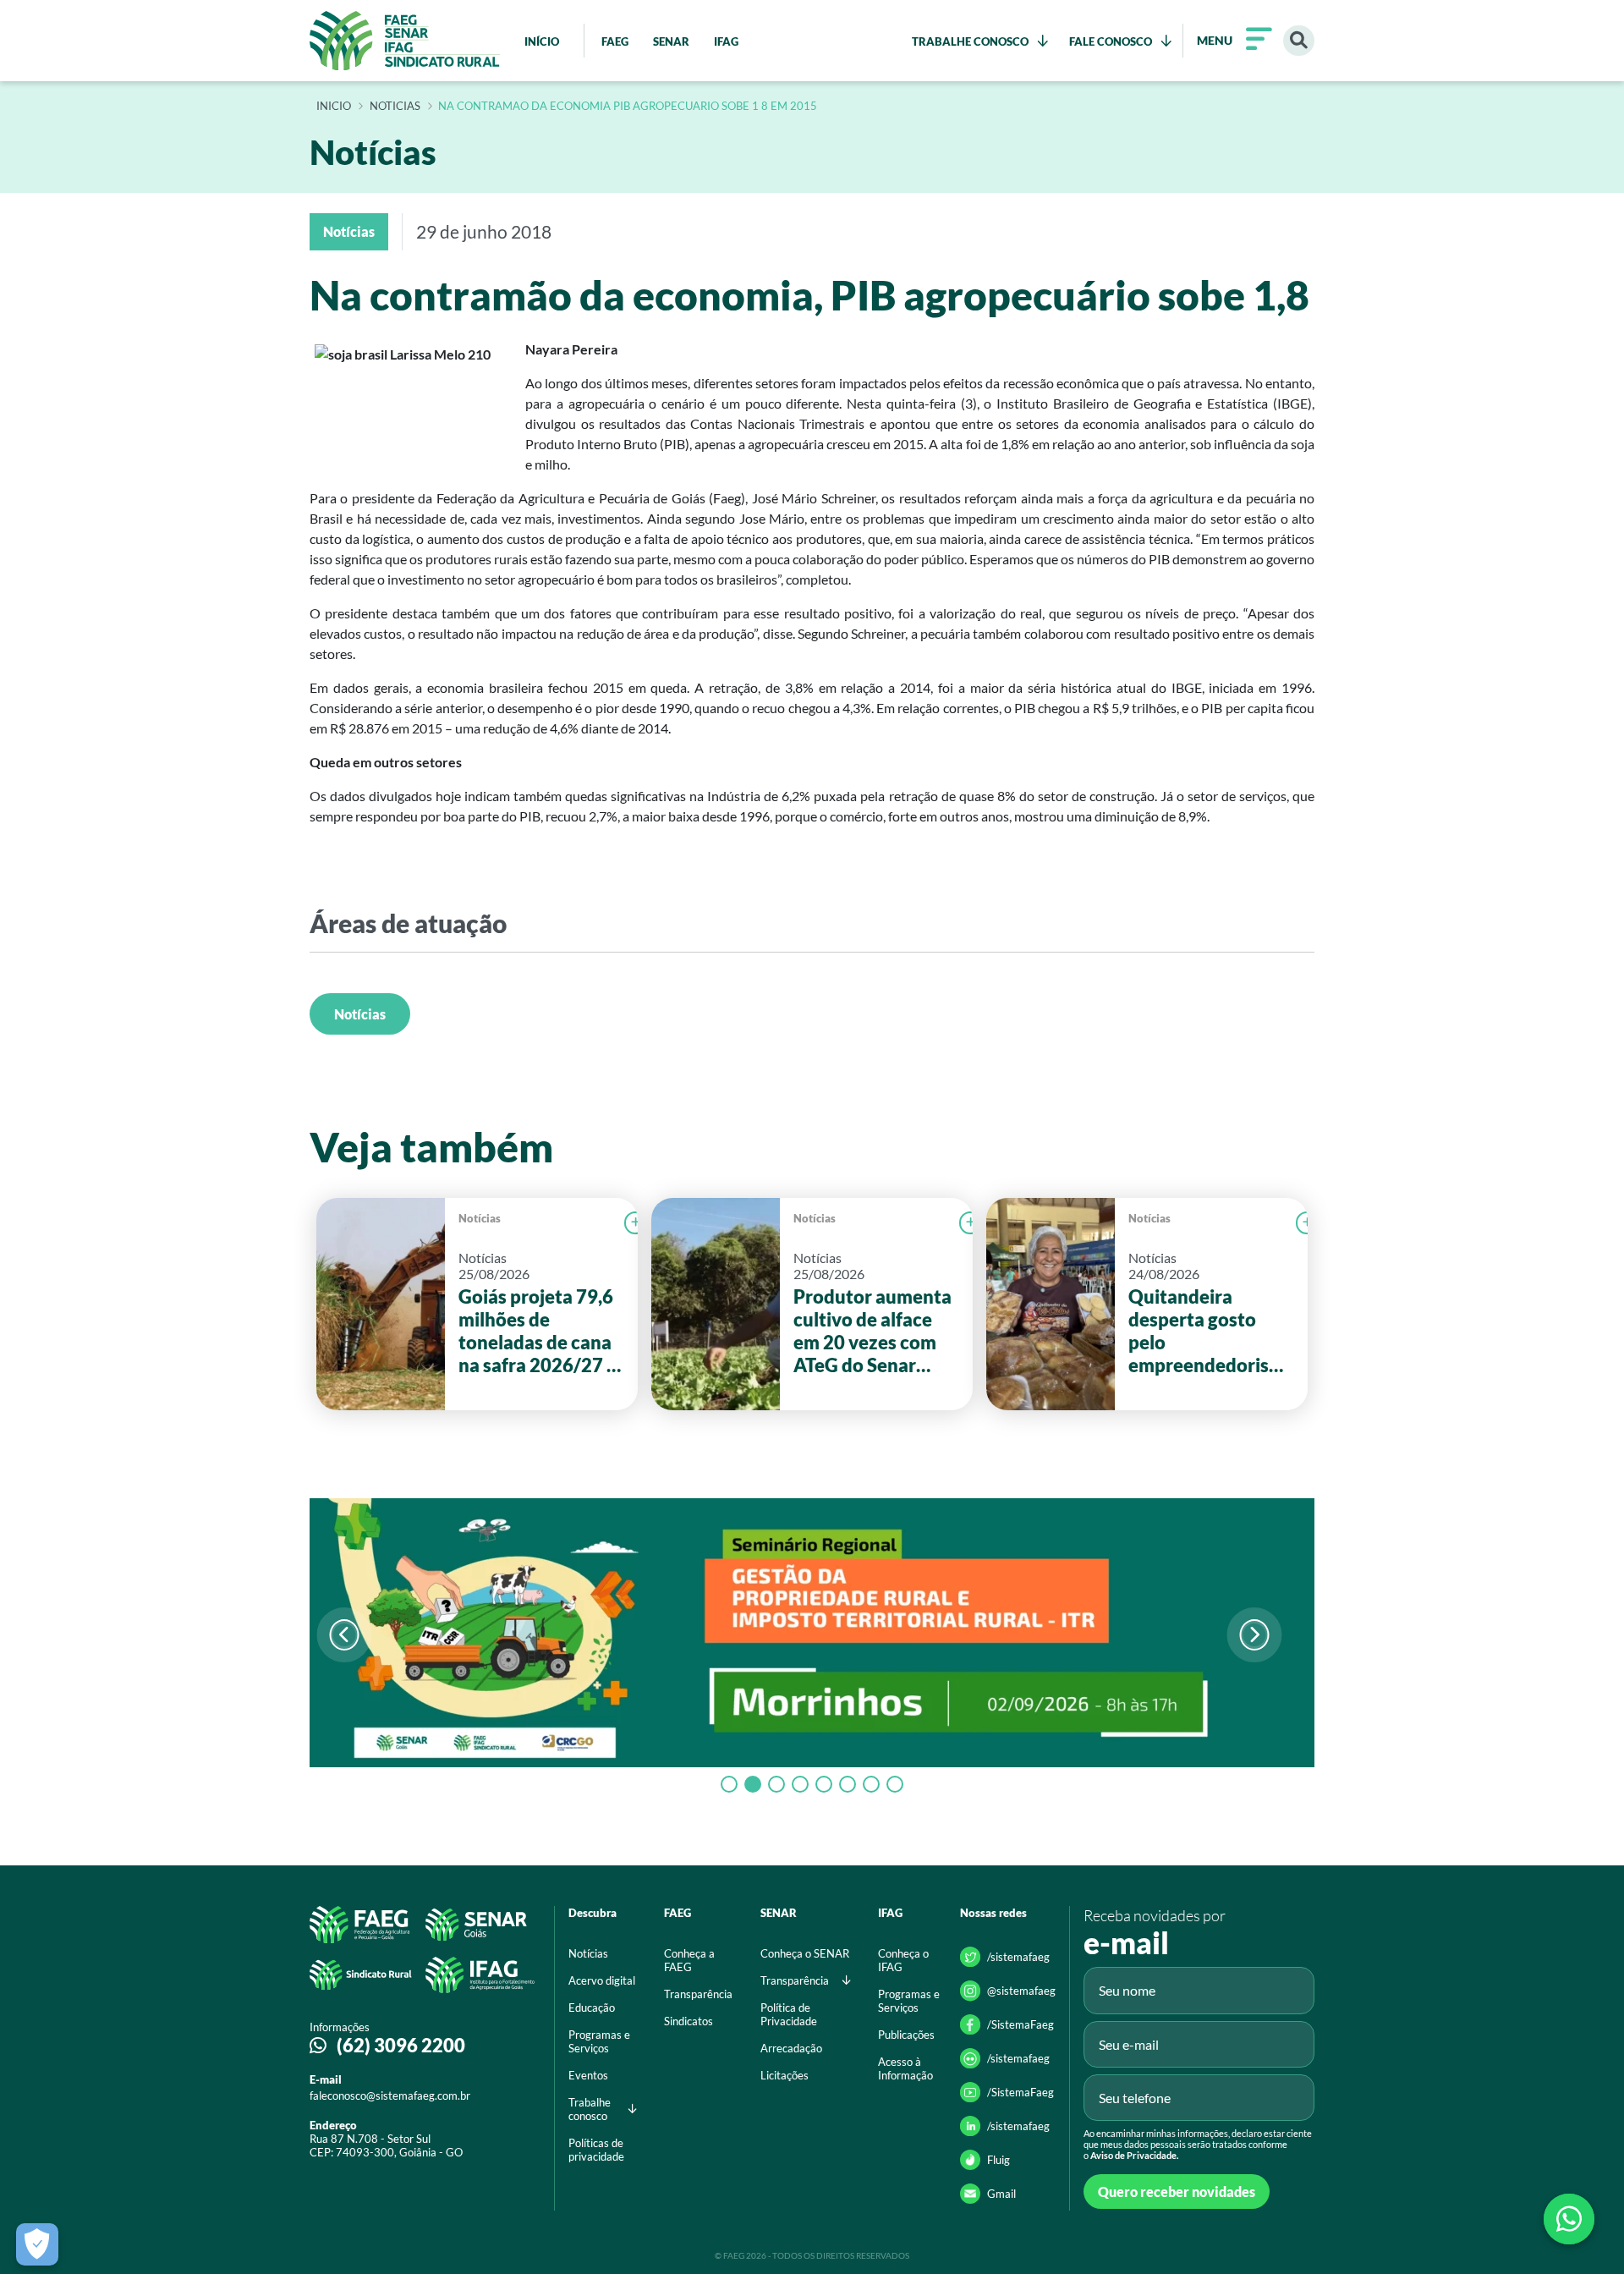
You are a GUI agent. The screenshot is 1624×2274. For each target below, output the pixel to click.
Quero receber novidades (1177, 2192)
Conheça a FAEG (689, 1960)
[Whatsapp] (1569, 2219)
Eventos (588, 2075)
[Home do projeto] (405, 41)
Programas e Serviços (599, 2041)
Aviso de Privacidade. (1134, 2155)
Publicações (906, 2035)
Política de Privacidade (789, 2014)
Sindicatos (689, 2021)
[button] (1254, 1635)
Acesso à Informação (905, 2068)
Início (334, 107)
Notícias (360, 1014)
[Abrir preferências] (37, 2244)
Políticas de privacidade (596, 2150)
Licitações (785, 2075)
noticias (395, 107)
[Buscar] (1299, 41)
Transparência (698, 1994)
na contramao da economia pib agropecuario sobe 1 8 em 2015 (628, 107)
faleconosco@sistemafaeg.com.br (390, 2095)
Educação (592, 2008)
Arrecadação (791, 2048)
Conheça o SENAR (805, 1953)
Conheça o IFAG (903, 1960)
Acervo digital (602, 1980)
